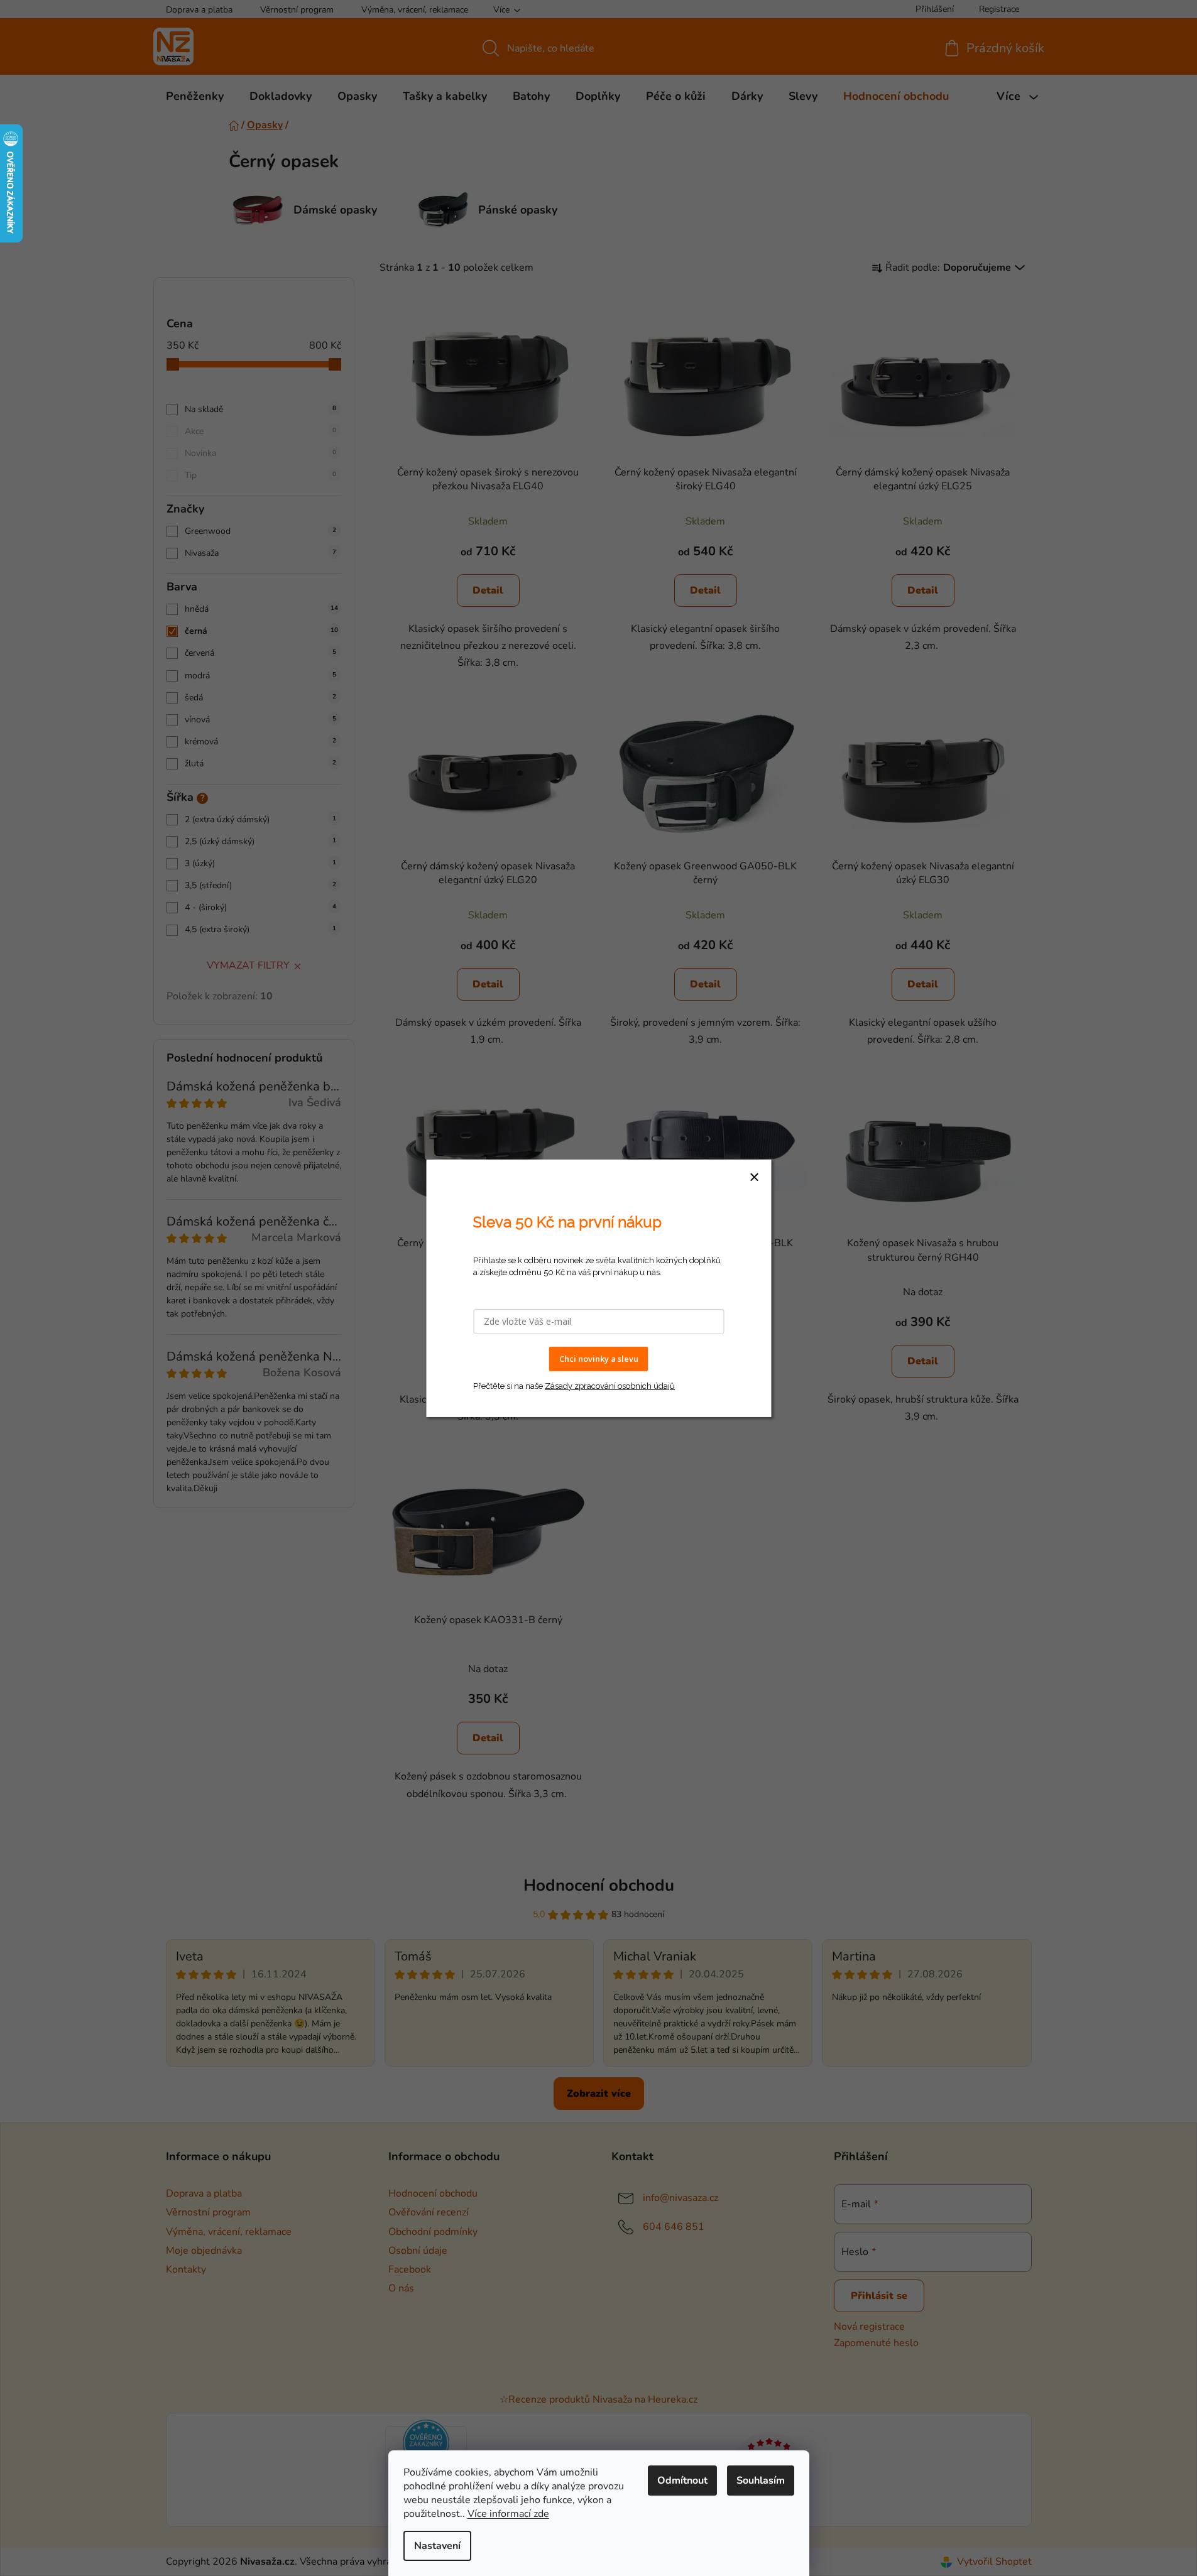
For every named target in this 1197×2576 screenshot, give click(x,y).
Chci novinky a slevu (599, 1359)
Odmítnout (682, 2481)
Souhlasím (761, 2481)
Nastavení (437, 2546)
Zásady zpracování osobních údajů (610, 1385)
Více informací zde (508, 2514)
